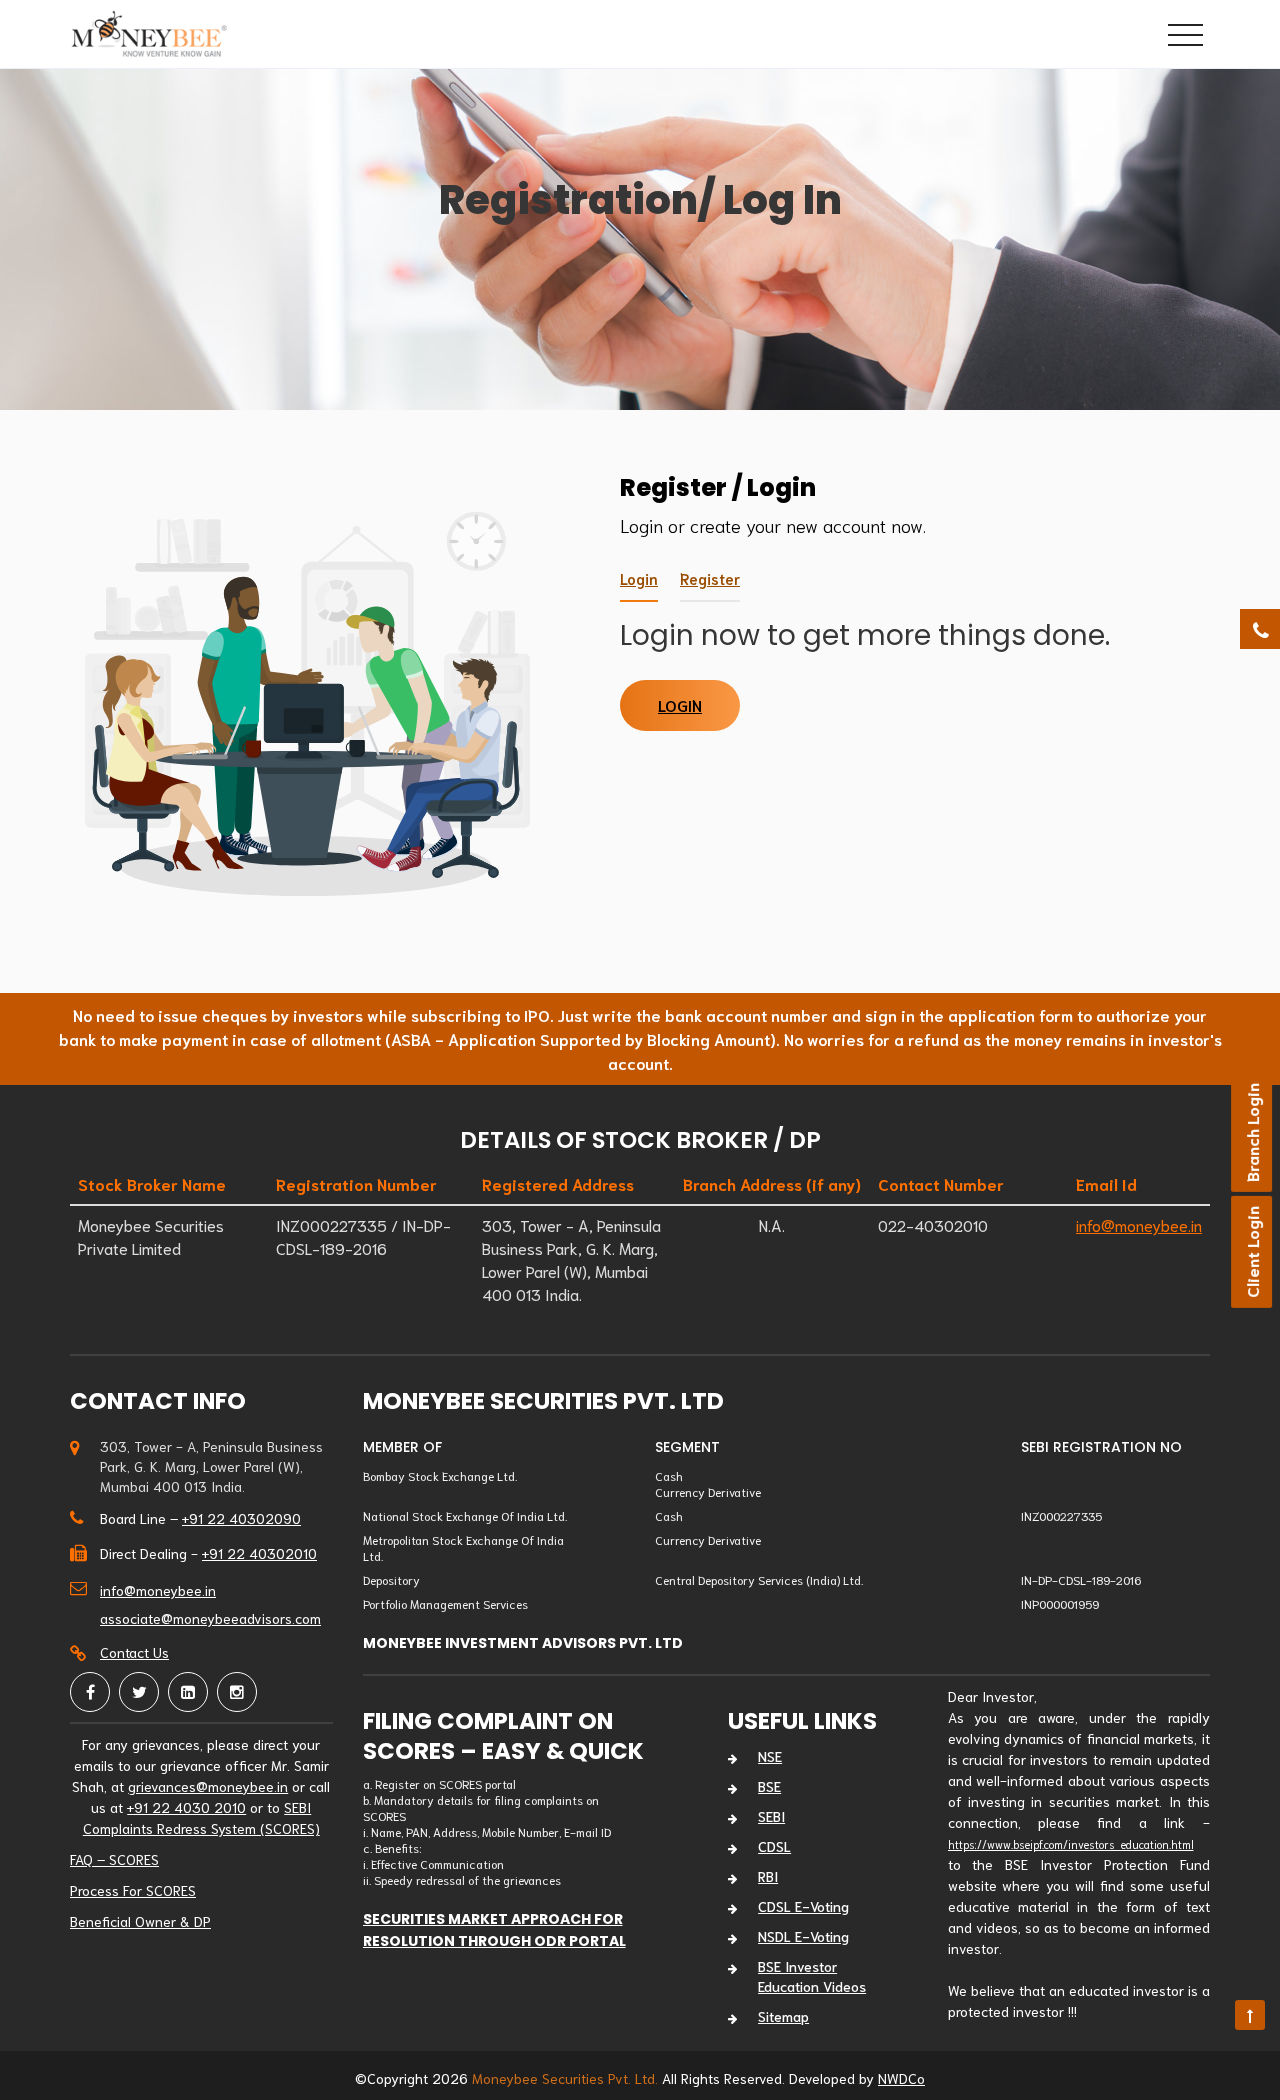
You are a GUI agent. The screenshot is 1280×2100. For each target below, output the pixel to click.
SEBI (771, 1816)
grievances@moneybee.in (208, 1786)
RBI (768, 1876)
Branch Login (1251, 1132)
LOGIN (680, 704)
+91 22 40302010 (259, 1553)
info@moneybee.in (1139, 1224)
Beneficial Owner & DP (140, 1921)
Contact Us (134, 1652)
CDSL (774, 1846)
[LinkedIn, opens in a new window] (188, 1692)
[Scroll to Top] (1250, 2015)
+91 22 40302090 (241, 1518)
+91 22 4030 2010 (186, 1807)
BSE (769, 1786)
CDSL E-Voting (803, 1906)
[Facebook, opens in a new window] (90, 1692)
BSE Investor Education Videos (812, 1976)
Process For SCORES (133, 1890)
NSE (770, 1756)
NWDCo (901, 2078)
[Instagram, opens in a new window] (237, 1692)
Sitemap (783, 2016)
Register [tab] (710, 578)
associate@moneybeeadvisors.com (210, 1618)
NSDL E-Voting (803, 1936)
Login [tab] (639, 578)
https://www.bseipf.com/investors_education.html (1071, 1844)
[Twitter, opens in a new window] (139, 1692)
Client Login (1251, 1252)
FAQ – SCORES (114, 1859)
